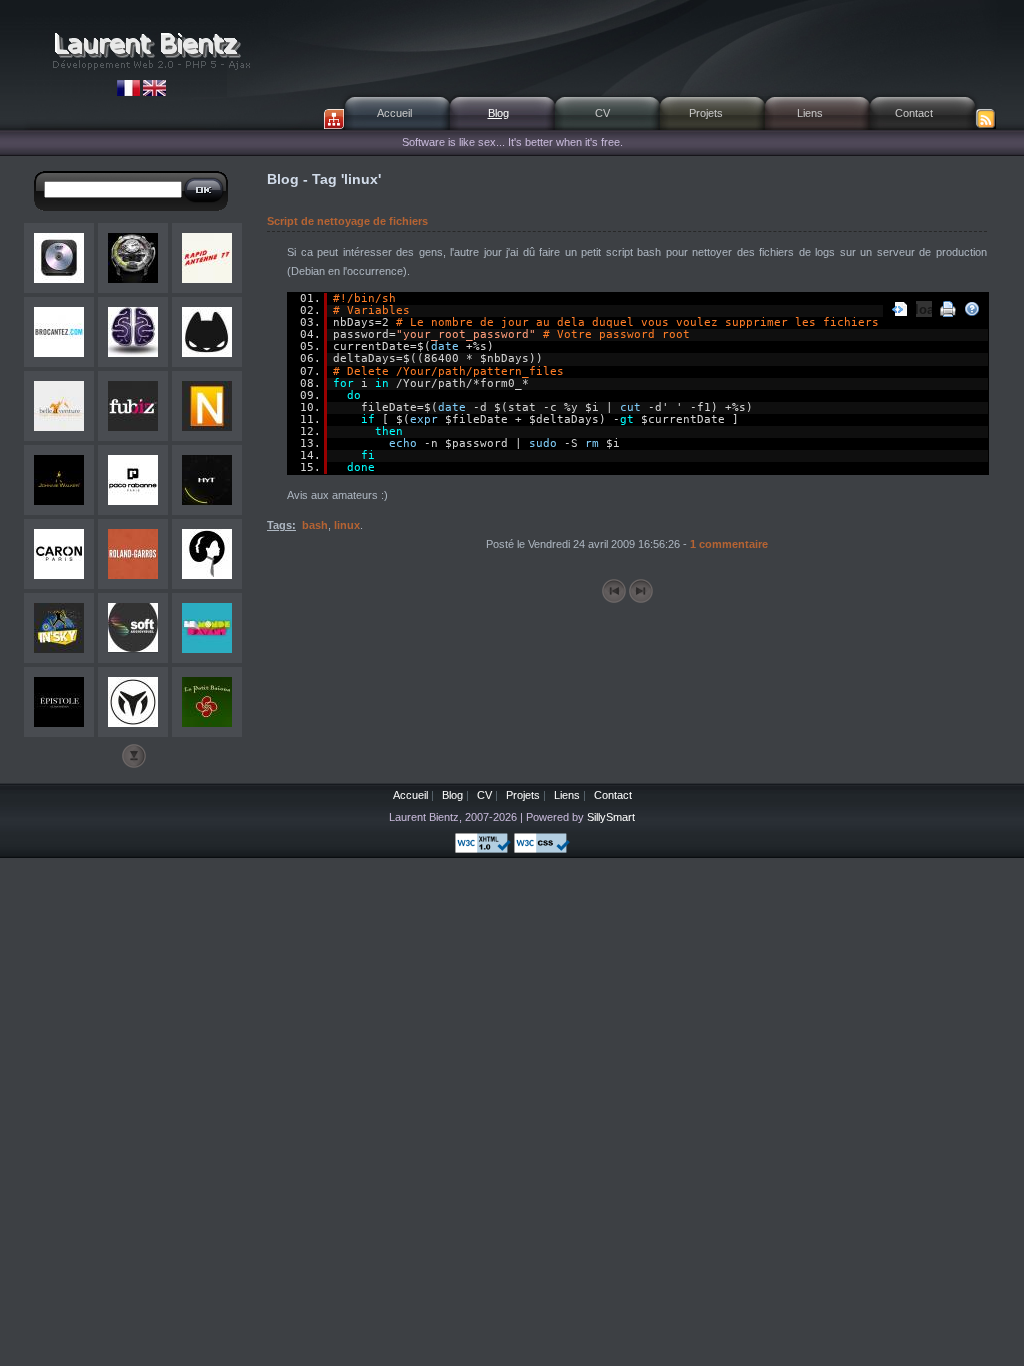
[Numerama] (207, 406)
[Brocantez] (59, 332)
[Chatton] (207, 332)
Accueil (394, 113)
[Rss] (986, 119)
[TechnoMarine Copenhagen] (133, 702)
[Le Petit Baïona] (207, 702)
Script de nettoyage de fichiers (347, 221)
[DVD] (59, 258)
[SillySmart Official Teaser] (133, 332)
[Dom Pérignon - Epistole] (59, 702)
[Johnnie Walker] (59, 480)
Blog (498, 113)
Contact (914, 113)
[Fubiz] (133, 406)
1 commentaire (729, 544)
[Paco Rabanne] (133, 480)
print (948, 309)
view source (900, 309)
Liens (810, 113)
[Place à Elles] (207, 554)
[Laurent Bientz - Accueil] (150, 50)
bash (315, 525)
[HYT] (133, 258)
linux (347, 525)
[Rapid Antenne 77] (207, 258)
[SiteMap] (334, 119)
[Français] (130, 92)
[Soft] (133, 628)
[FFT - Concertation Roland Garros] (133, 554)
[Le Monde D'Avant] (207, 628)
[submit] (204, 190)
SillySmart (611, 817)
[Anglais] (154, 92)
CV (602, 113)
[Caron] (59, 554)
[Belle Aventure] (59, 406)
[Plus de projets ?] (134, 756)
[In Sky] (59, 628)
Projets (706, 113)
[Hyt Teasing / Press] (207, 480)
